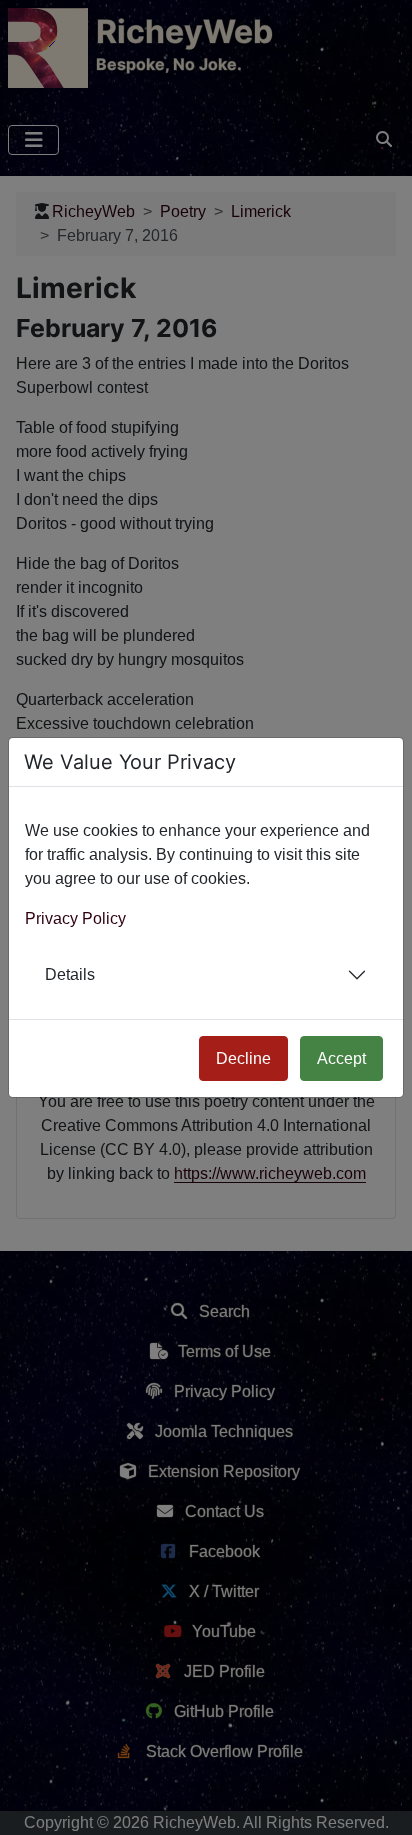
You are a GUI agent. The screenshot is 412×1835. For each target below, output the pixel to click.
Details (70, 974)
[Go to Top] (379, 1802)
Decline (243, 1058)
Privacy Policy (75, 918)
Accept (341, 1058)
